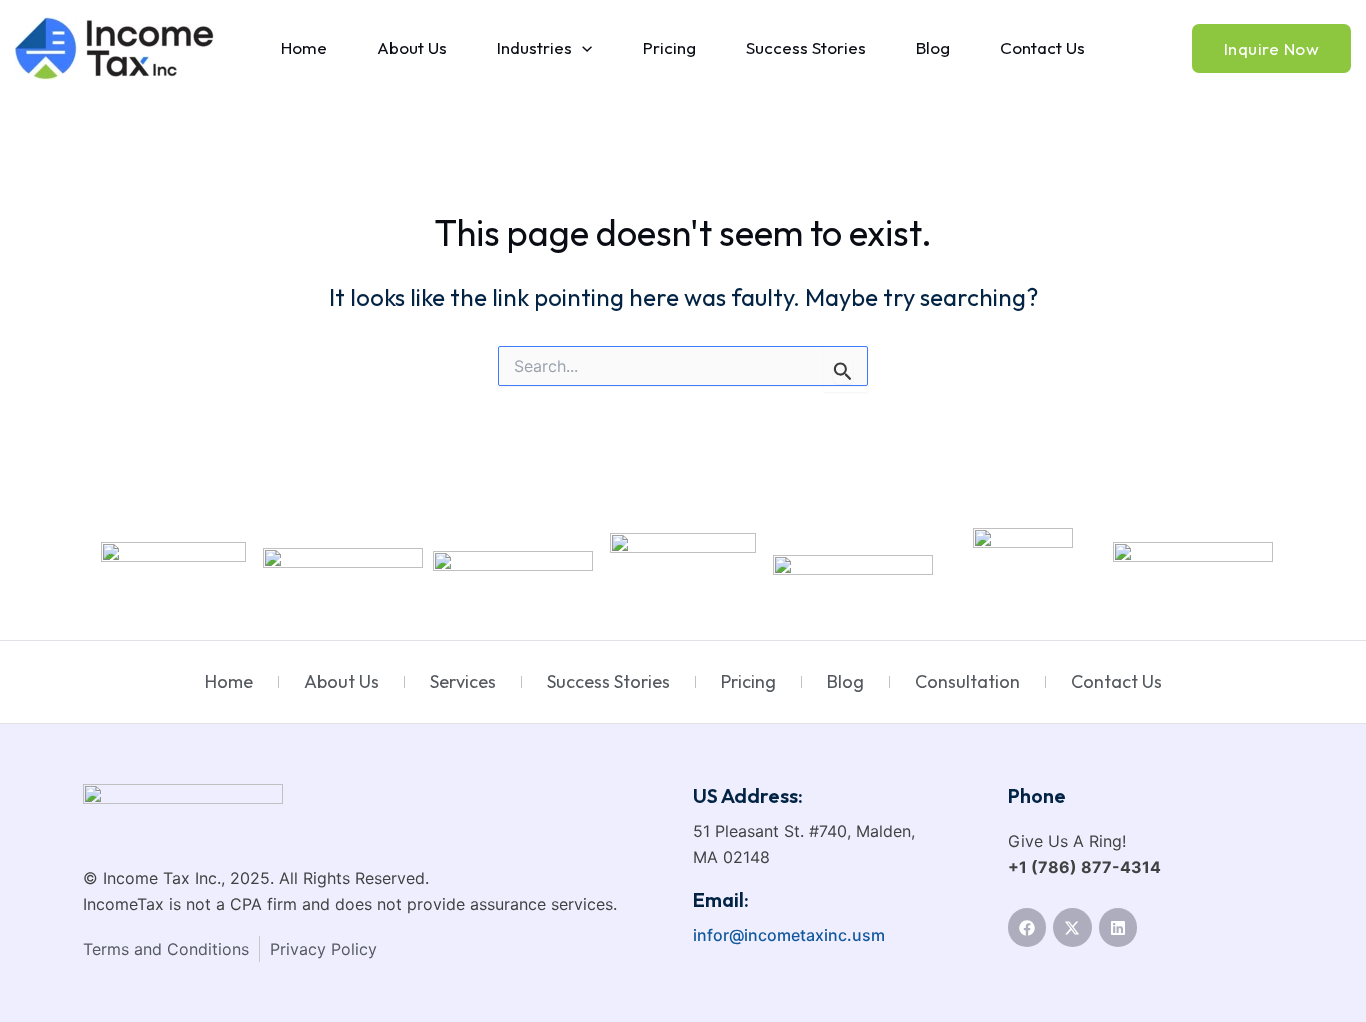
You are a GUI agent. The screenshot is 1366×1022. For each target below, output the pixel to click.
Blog (933, 47)
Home (304, 47)
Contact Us (1042, 47)
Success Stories (806, 47)
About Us (412, 47)
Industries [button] (534, 47)
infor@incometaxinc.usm (789, 935)
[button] (582, 48)
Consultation (967, 681)
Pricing (669, 47)
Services (463, 681)
